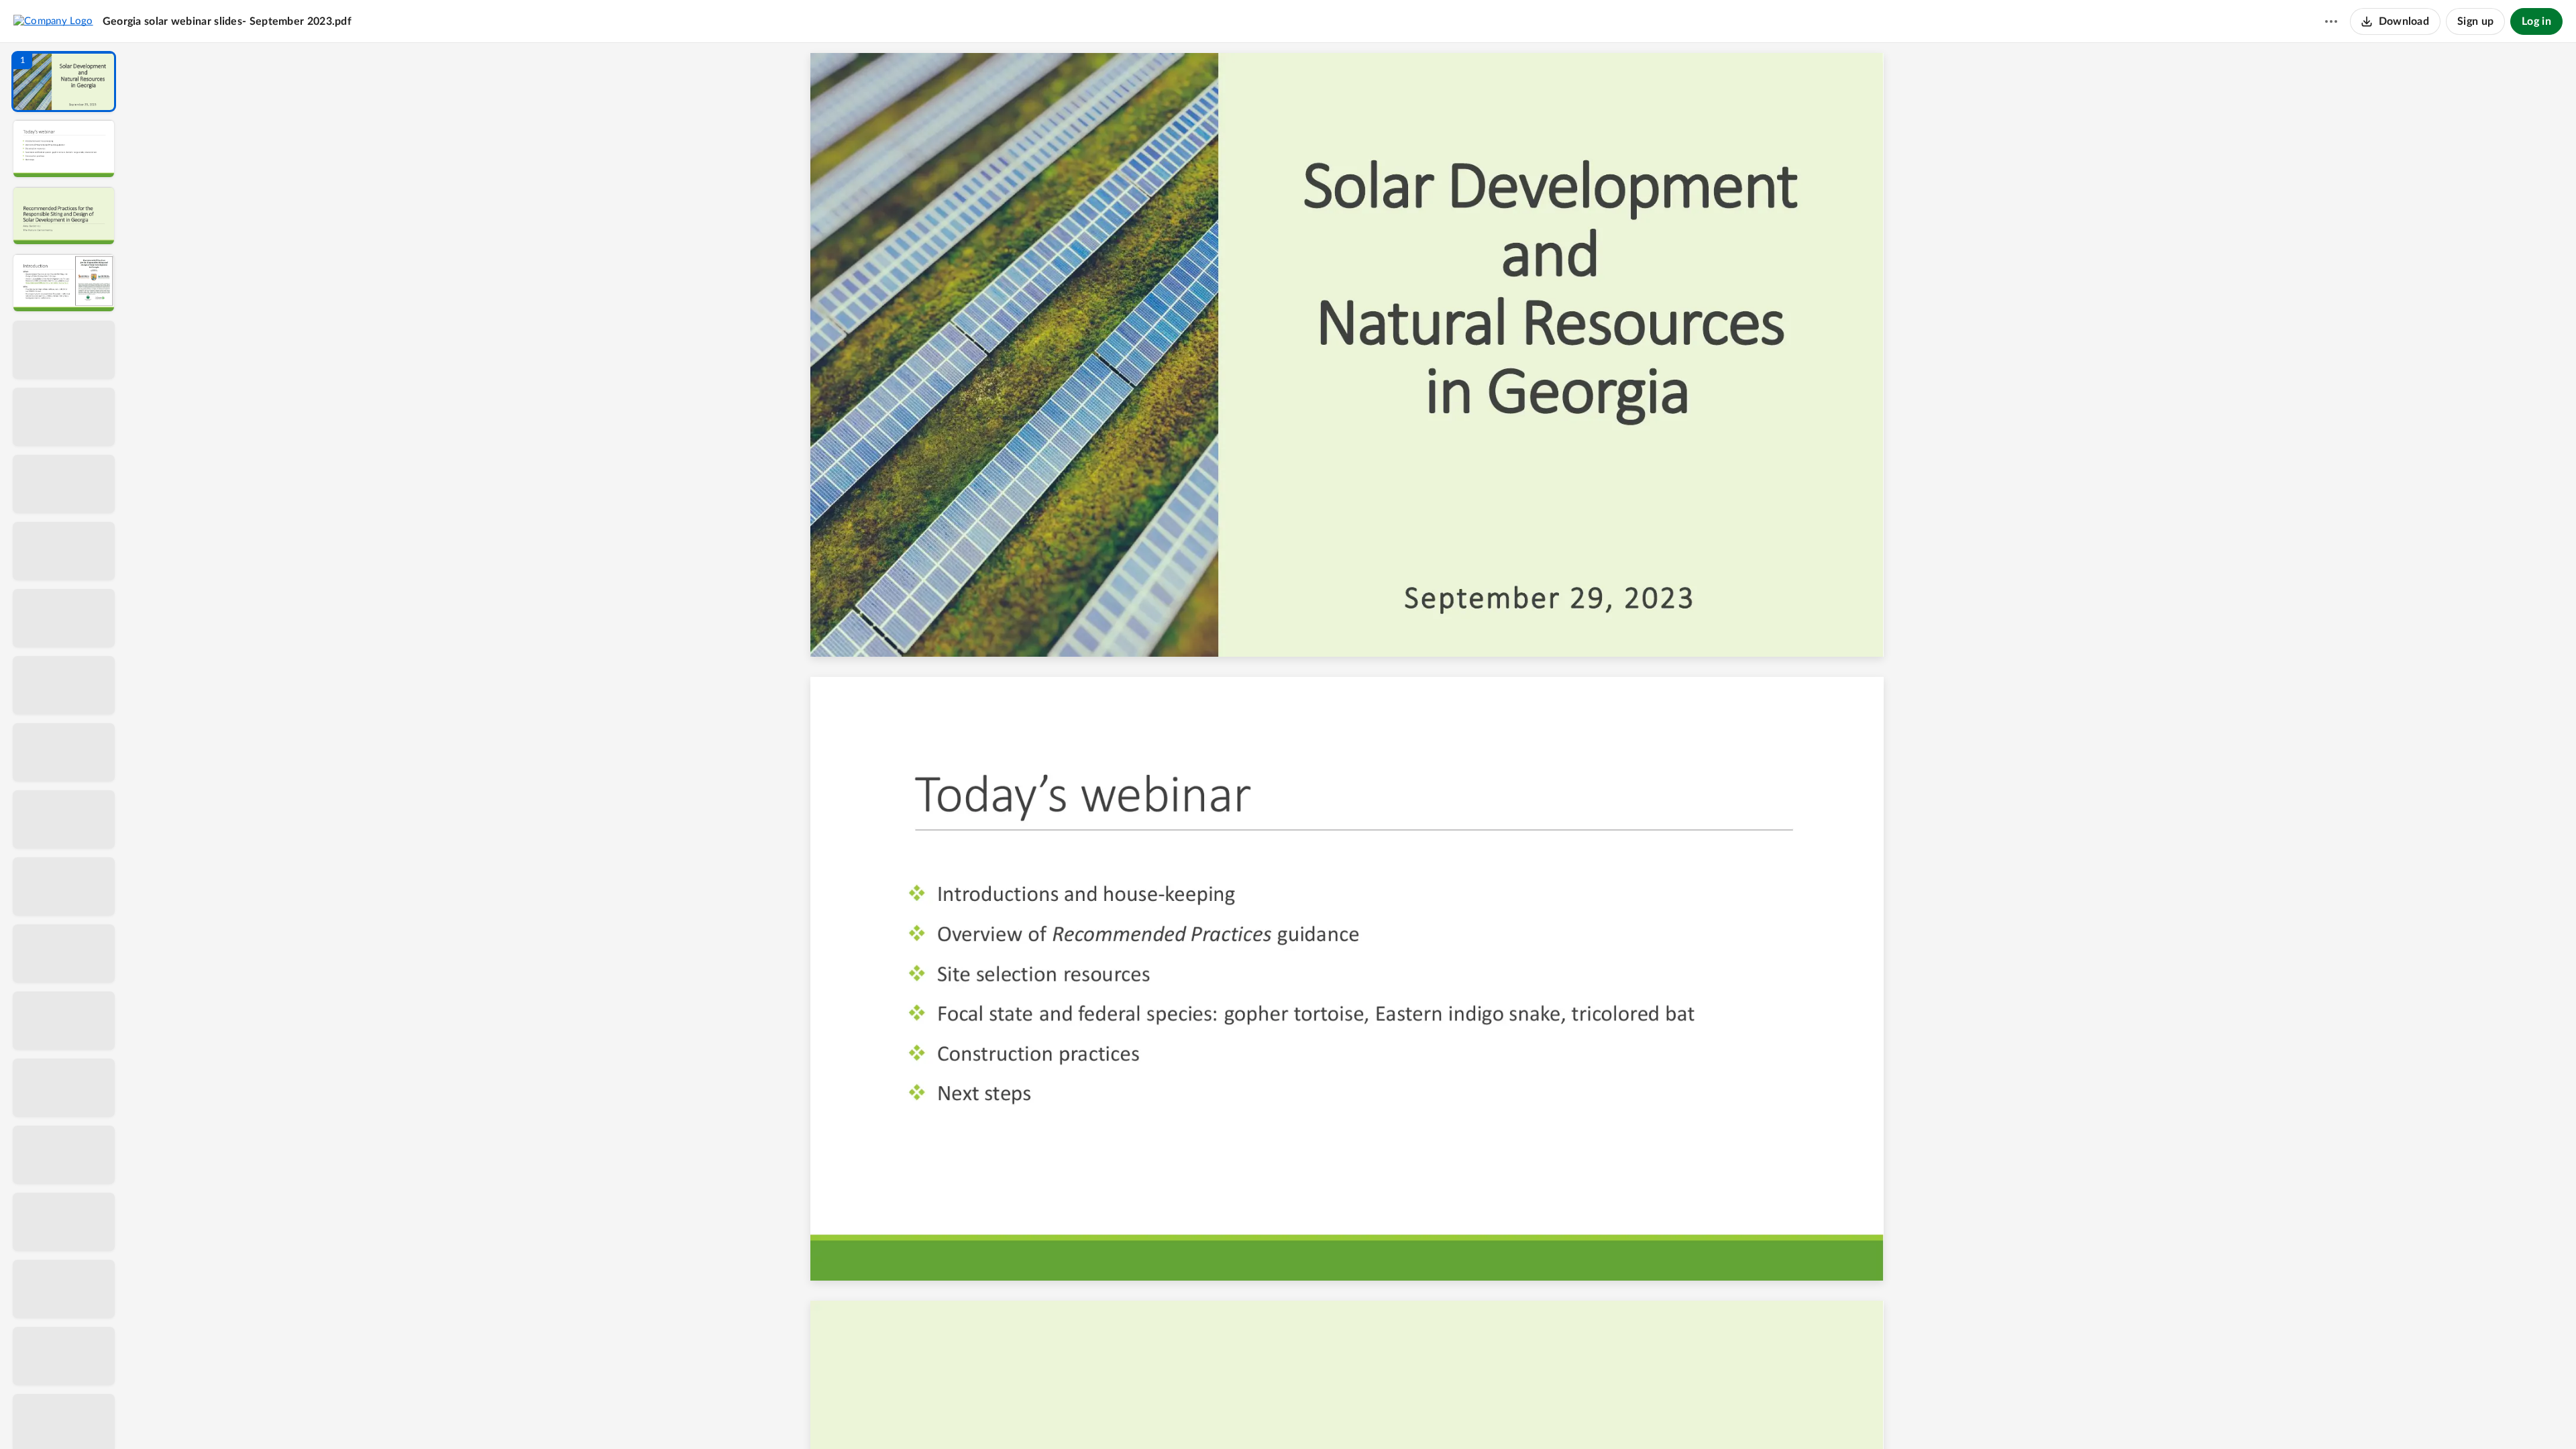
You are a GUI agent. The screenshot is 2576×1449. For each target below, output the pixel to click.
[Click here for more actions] (2331, 21)
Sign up (2475, 21)
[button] (64, 82)
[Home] (53, 21)
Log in (2536, 21)
